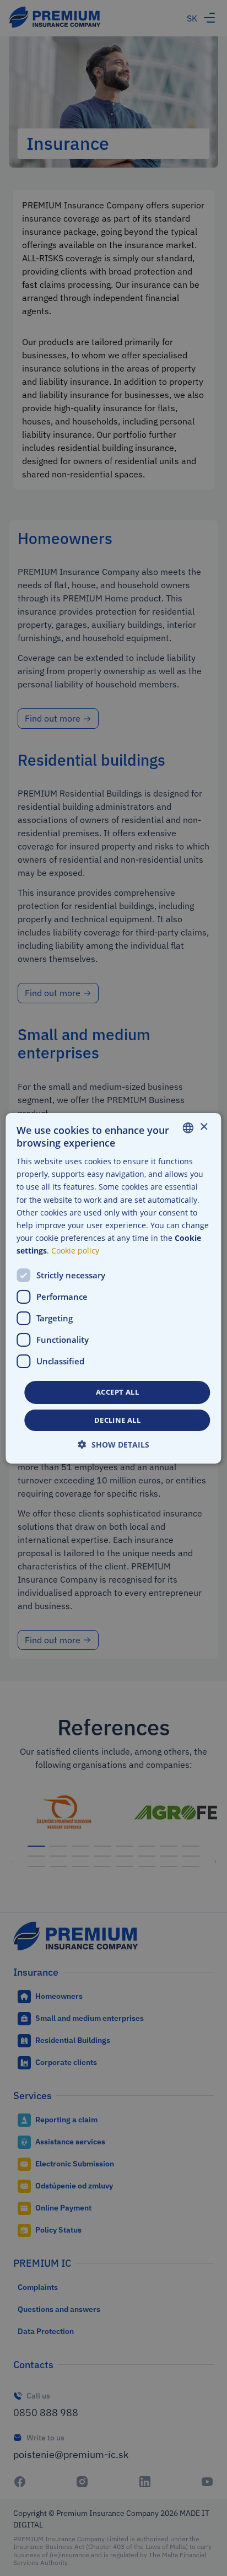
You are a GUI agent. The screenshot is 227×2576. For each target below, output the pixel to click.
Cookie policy (75, 1251)
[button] (114, 1445)
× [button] (204, 1127)
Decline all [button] (117, 1420)
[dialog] (113, 1288)
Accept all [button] (117, 1392)
